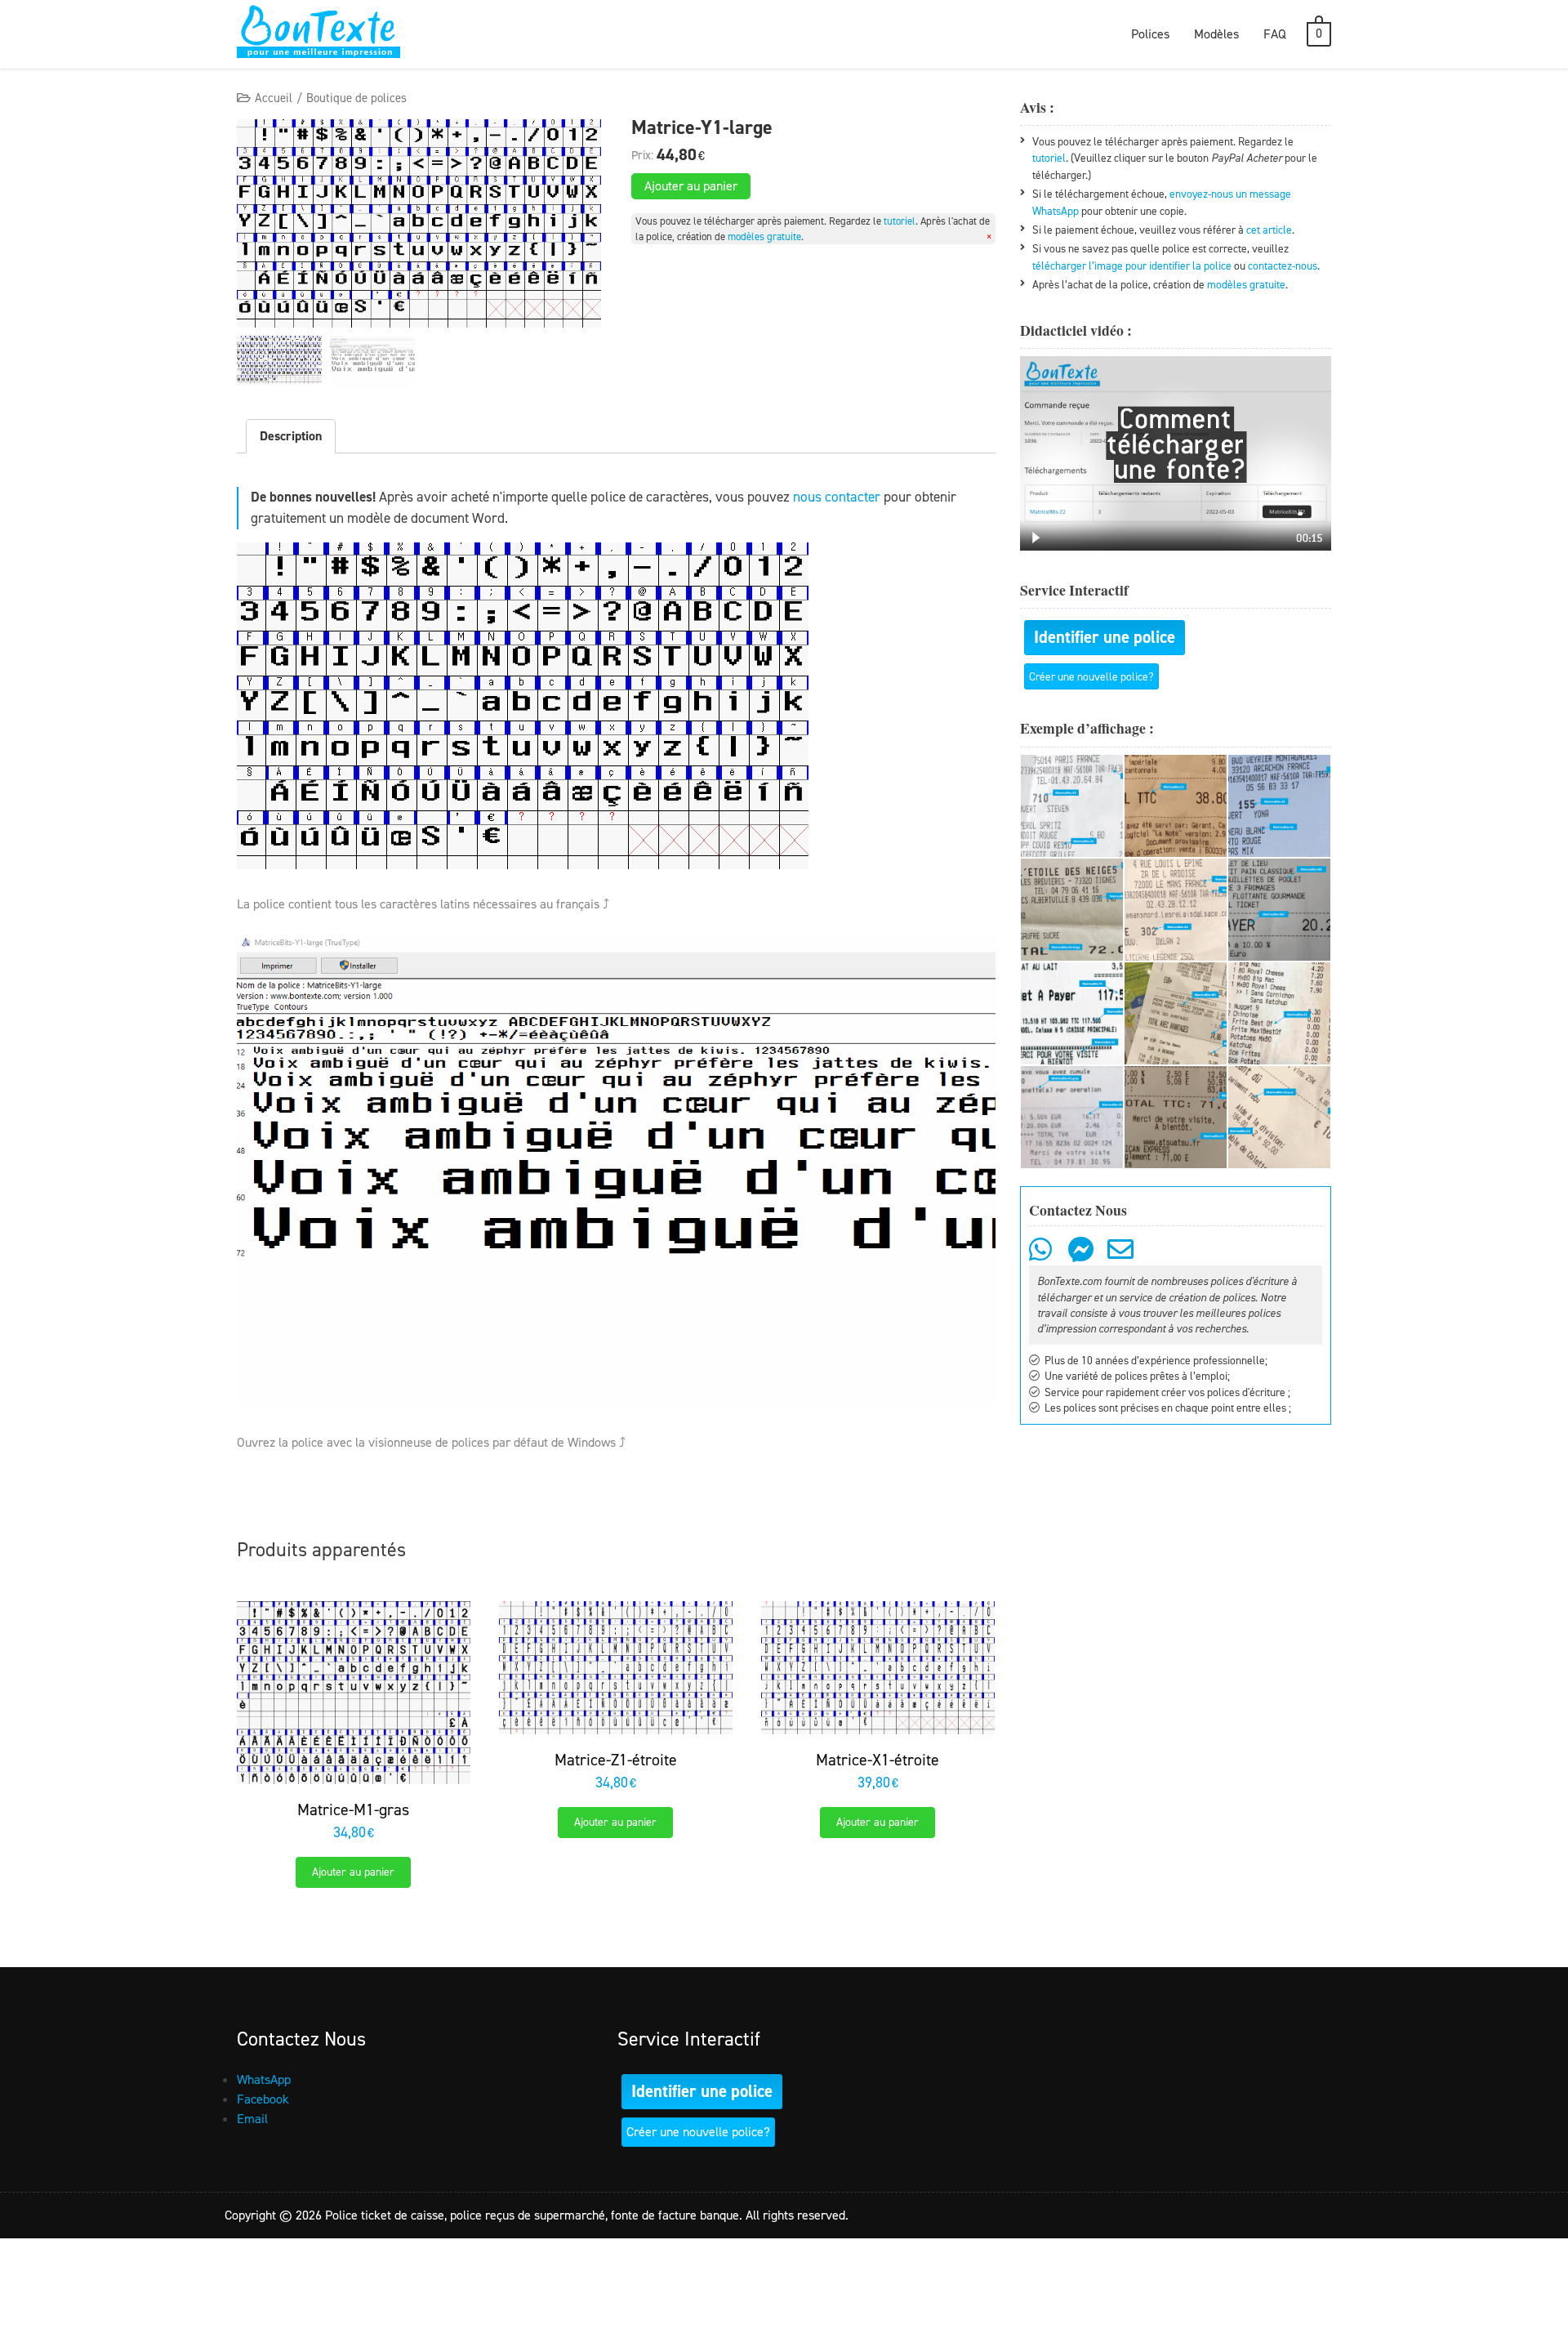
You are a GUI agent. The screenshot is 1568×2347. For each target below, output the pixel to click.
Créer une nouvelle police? (1091, 676)
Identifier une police (1105, 637)
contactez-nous (1283, 265)
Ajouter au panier (691, 186)
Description (291, 436)
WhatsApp (264, 2079)
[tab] (291, 436)
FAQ (1275, 34)
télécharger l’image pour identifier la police (1132, 265)
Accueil (274, 98)
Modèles (1216, 34)
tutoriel (900, 221)
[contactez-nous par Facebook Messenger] (1083, 1255)
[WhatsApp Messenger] (1042, 1255)
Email (252, 2119)
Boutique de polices (356, 98)
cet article (1269, 230)
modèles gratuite (764, 236)
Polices (1150, 34)
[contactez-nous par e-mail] (1123, 1255)
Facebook (263, 2099)
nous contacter (837, 497)
